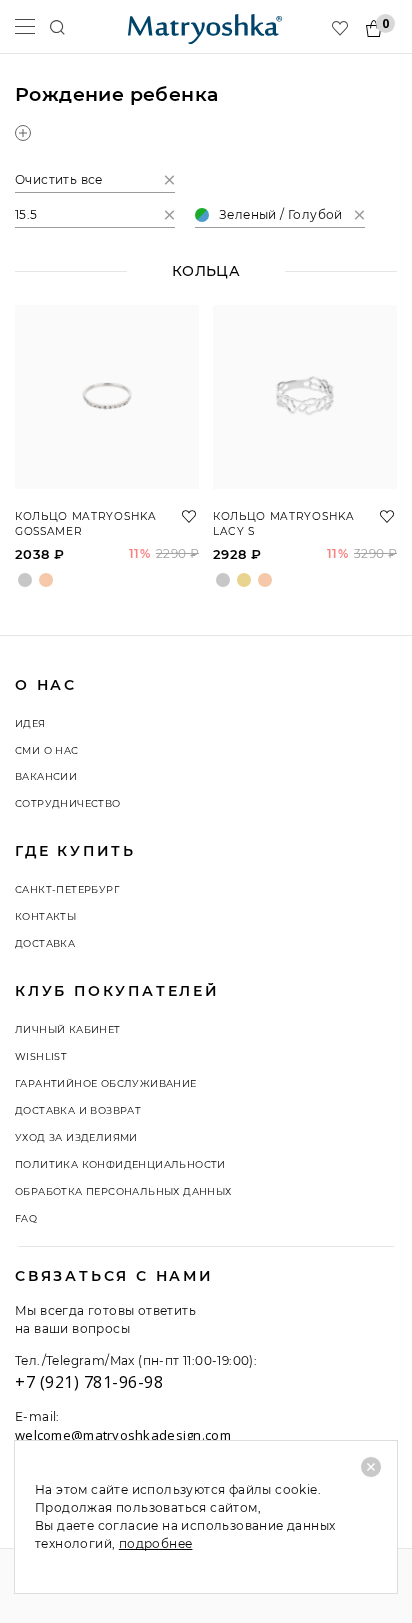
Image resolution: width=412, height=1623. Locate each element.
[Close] (371, 1467)
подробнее (156, 1543)
